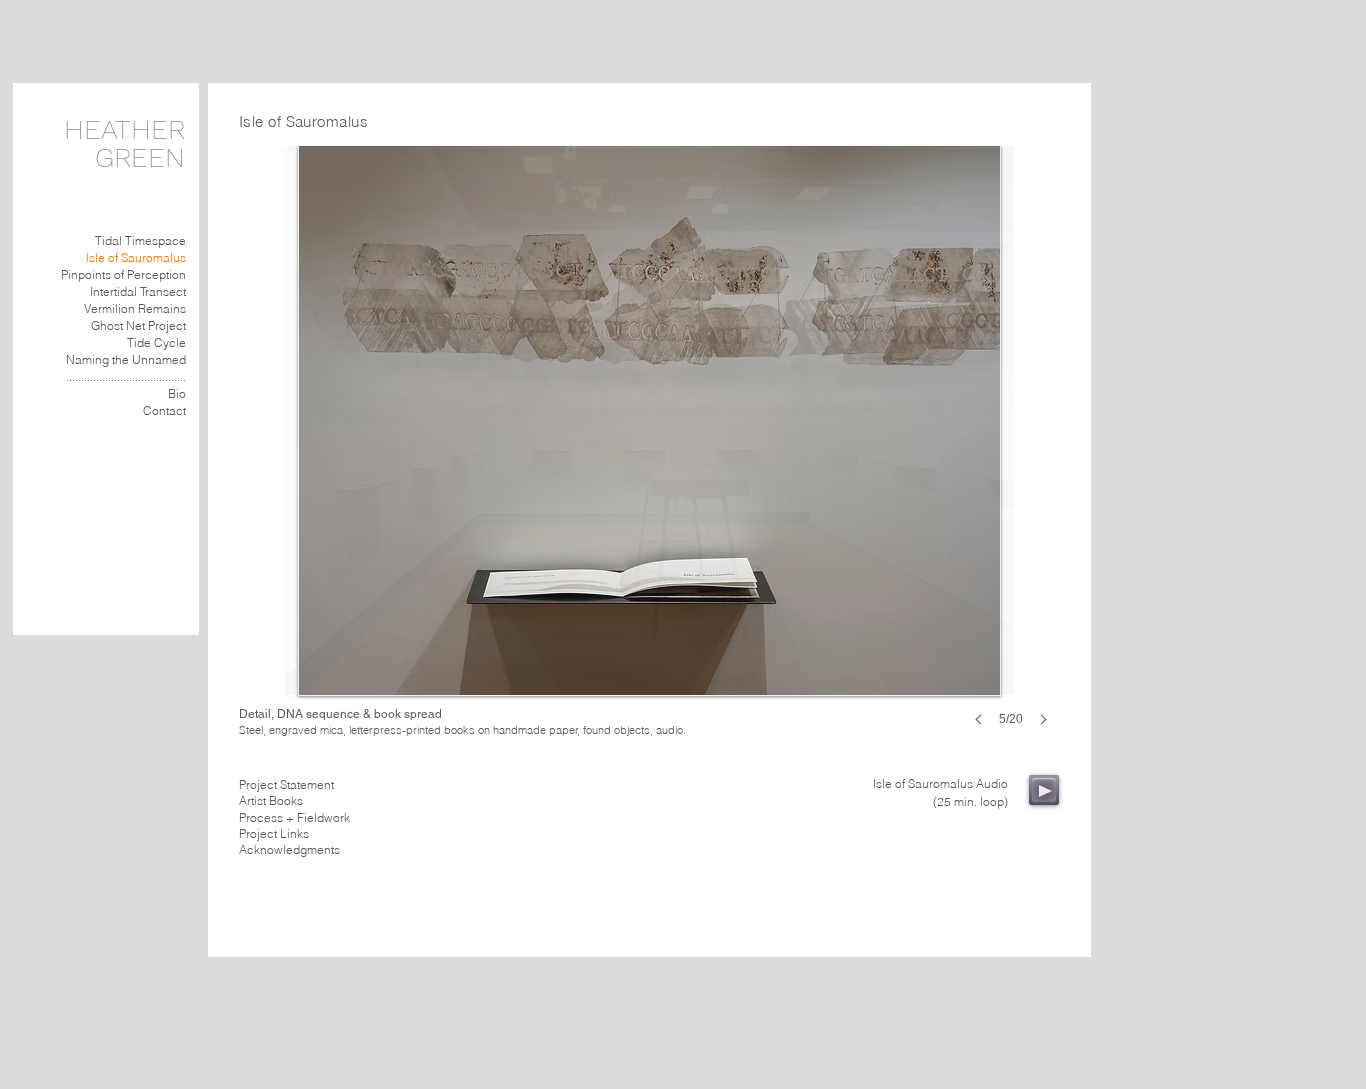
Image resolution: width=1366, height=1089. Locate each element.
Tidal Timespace (140, 240)
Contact (164, 410)
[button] (649, 455)
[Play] (1044, 790)
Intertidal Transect (138, 291)
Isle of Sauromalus (136, 257)
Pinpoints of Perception (123, 274)
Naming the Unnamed (126, 359)
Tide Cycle (156, 342)
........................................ (126, 376)
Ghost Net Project (138, 325)
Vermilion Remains (135, 308)
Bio (177, 393)
